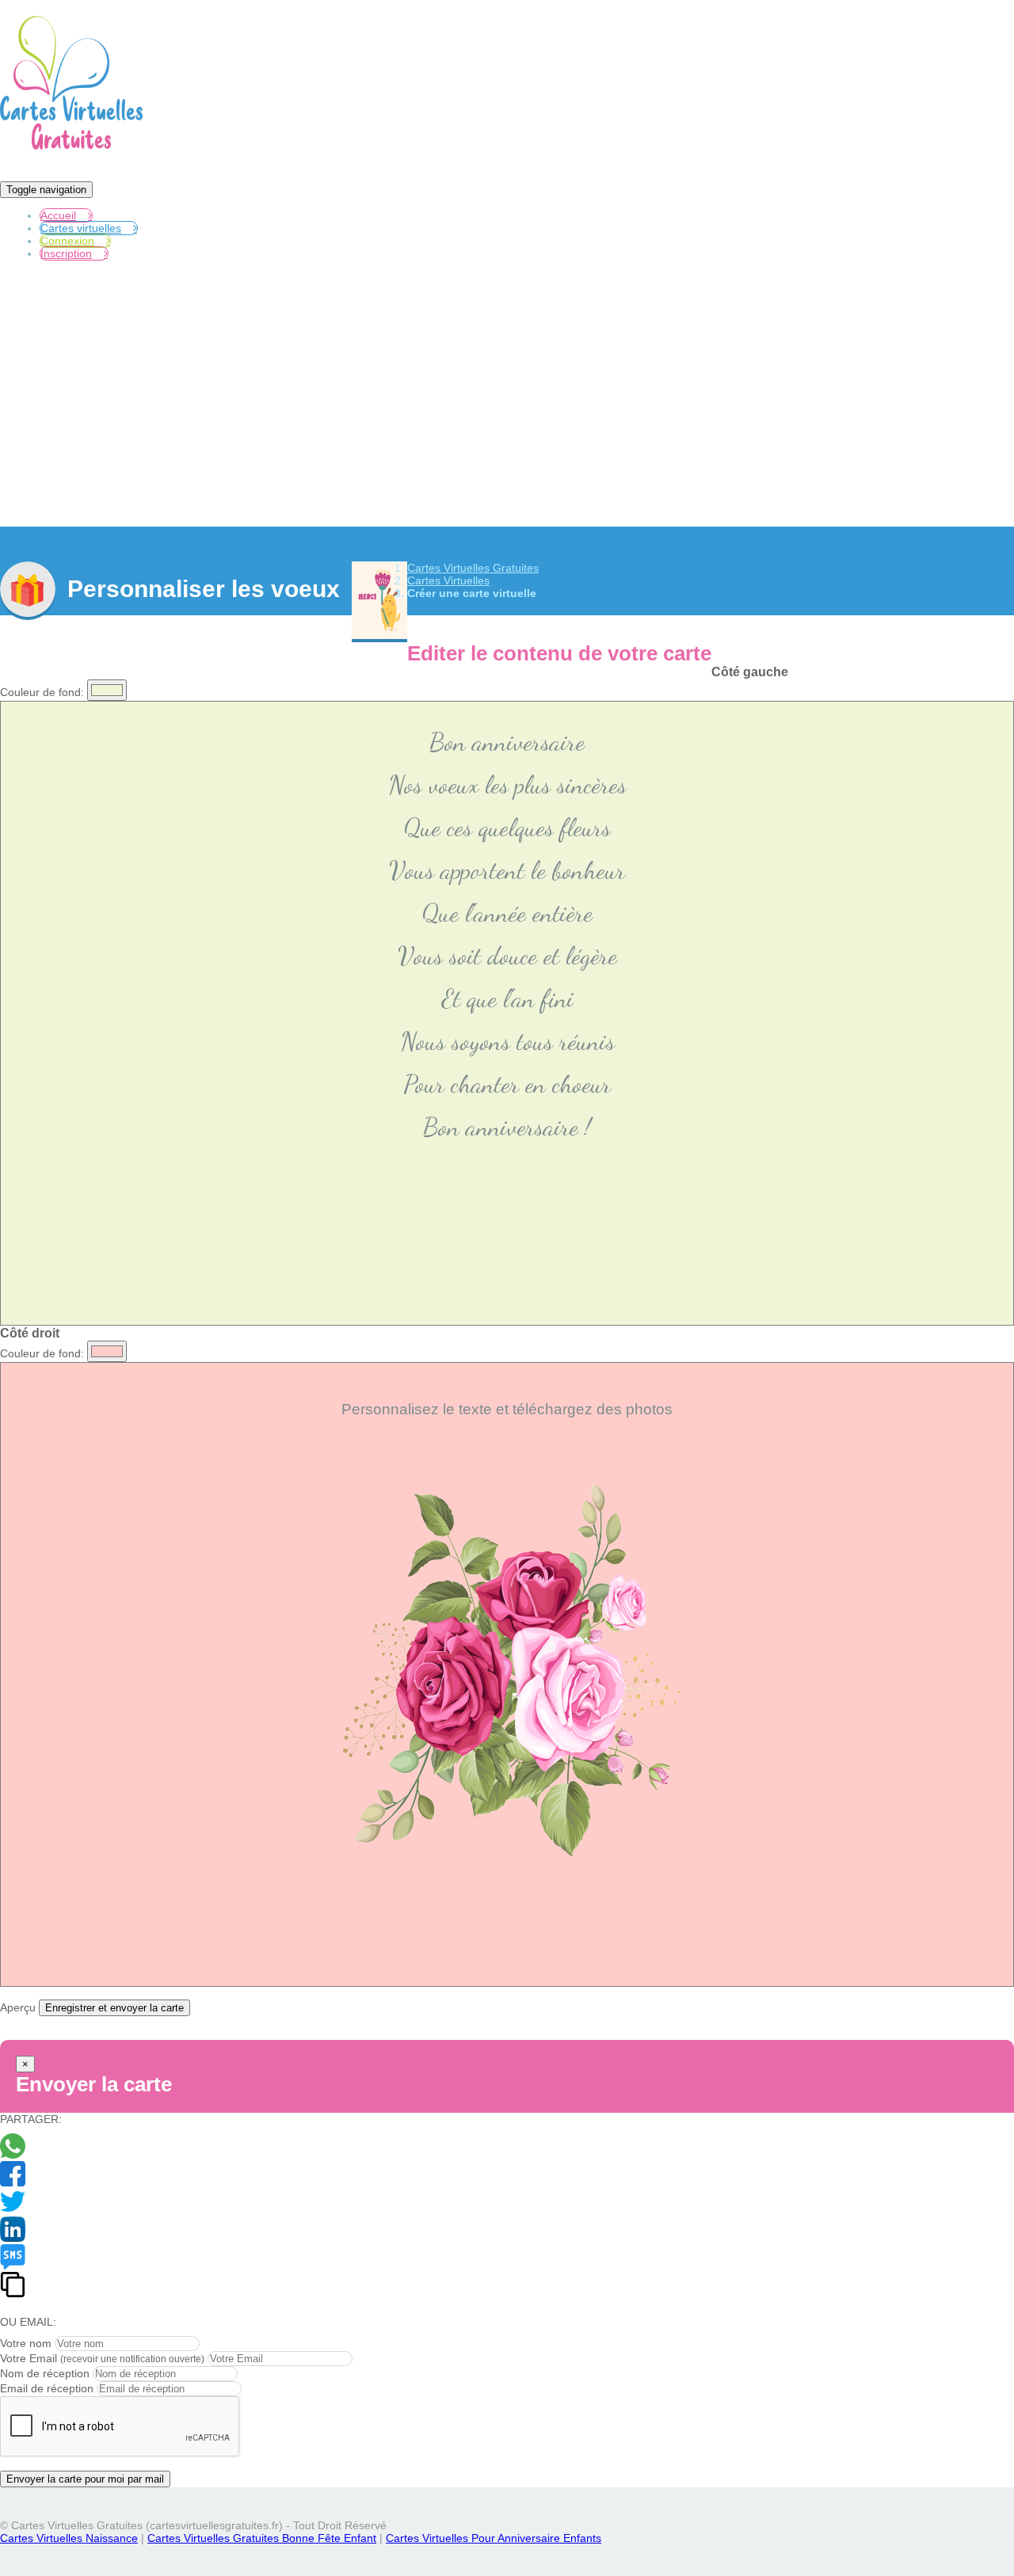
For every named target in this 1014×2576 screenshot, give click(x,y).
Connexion (67, 241)
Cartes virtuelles (81, 228)
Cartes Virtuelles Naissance (69, 2538)
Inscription (66, 253)
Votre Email (29, 2358)
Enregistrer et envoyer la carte (114, 2008)
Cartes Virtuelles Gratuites (473, 568)
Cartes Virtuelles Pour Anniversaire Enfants (494, 2538)
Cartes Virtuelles (448, 580)
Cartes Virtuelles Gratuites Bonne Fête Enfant (262, 2538)
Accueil (58, 215)
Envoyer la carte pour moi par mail (85, 2479)
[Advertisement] (507, 405)
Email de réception (47, 2388)
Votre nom (26, 2343)
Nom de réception (45, 2373)
